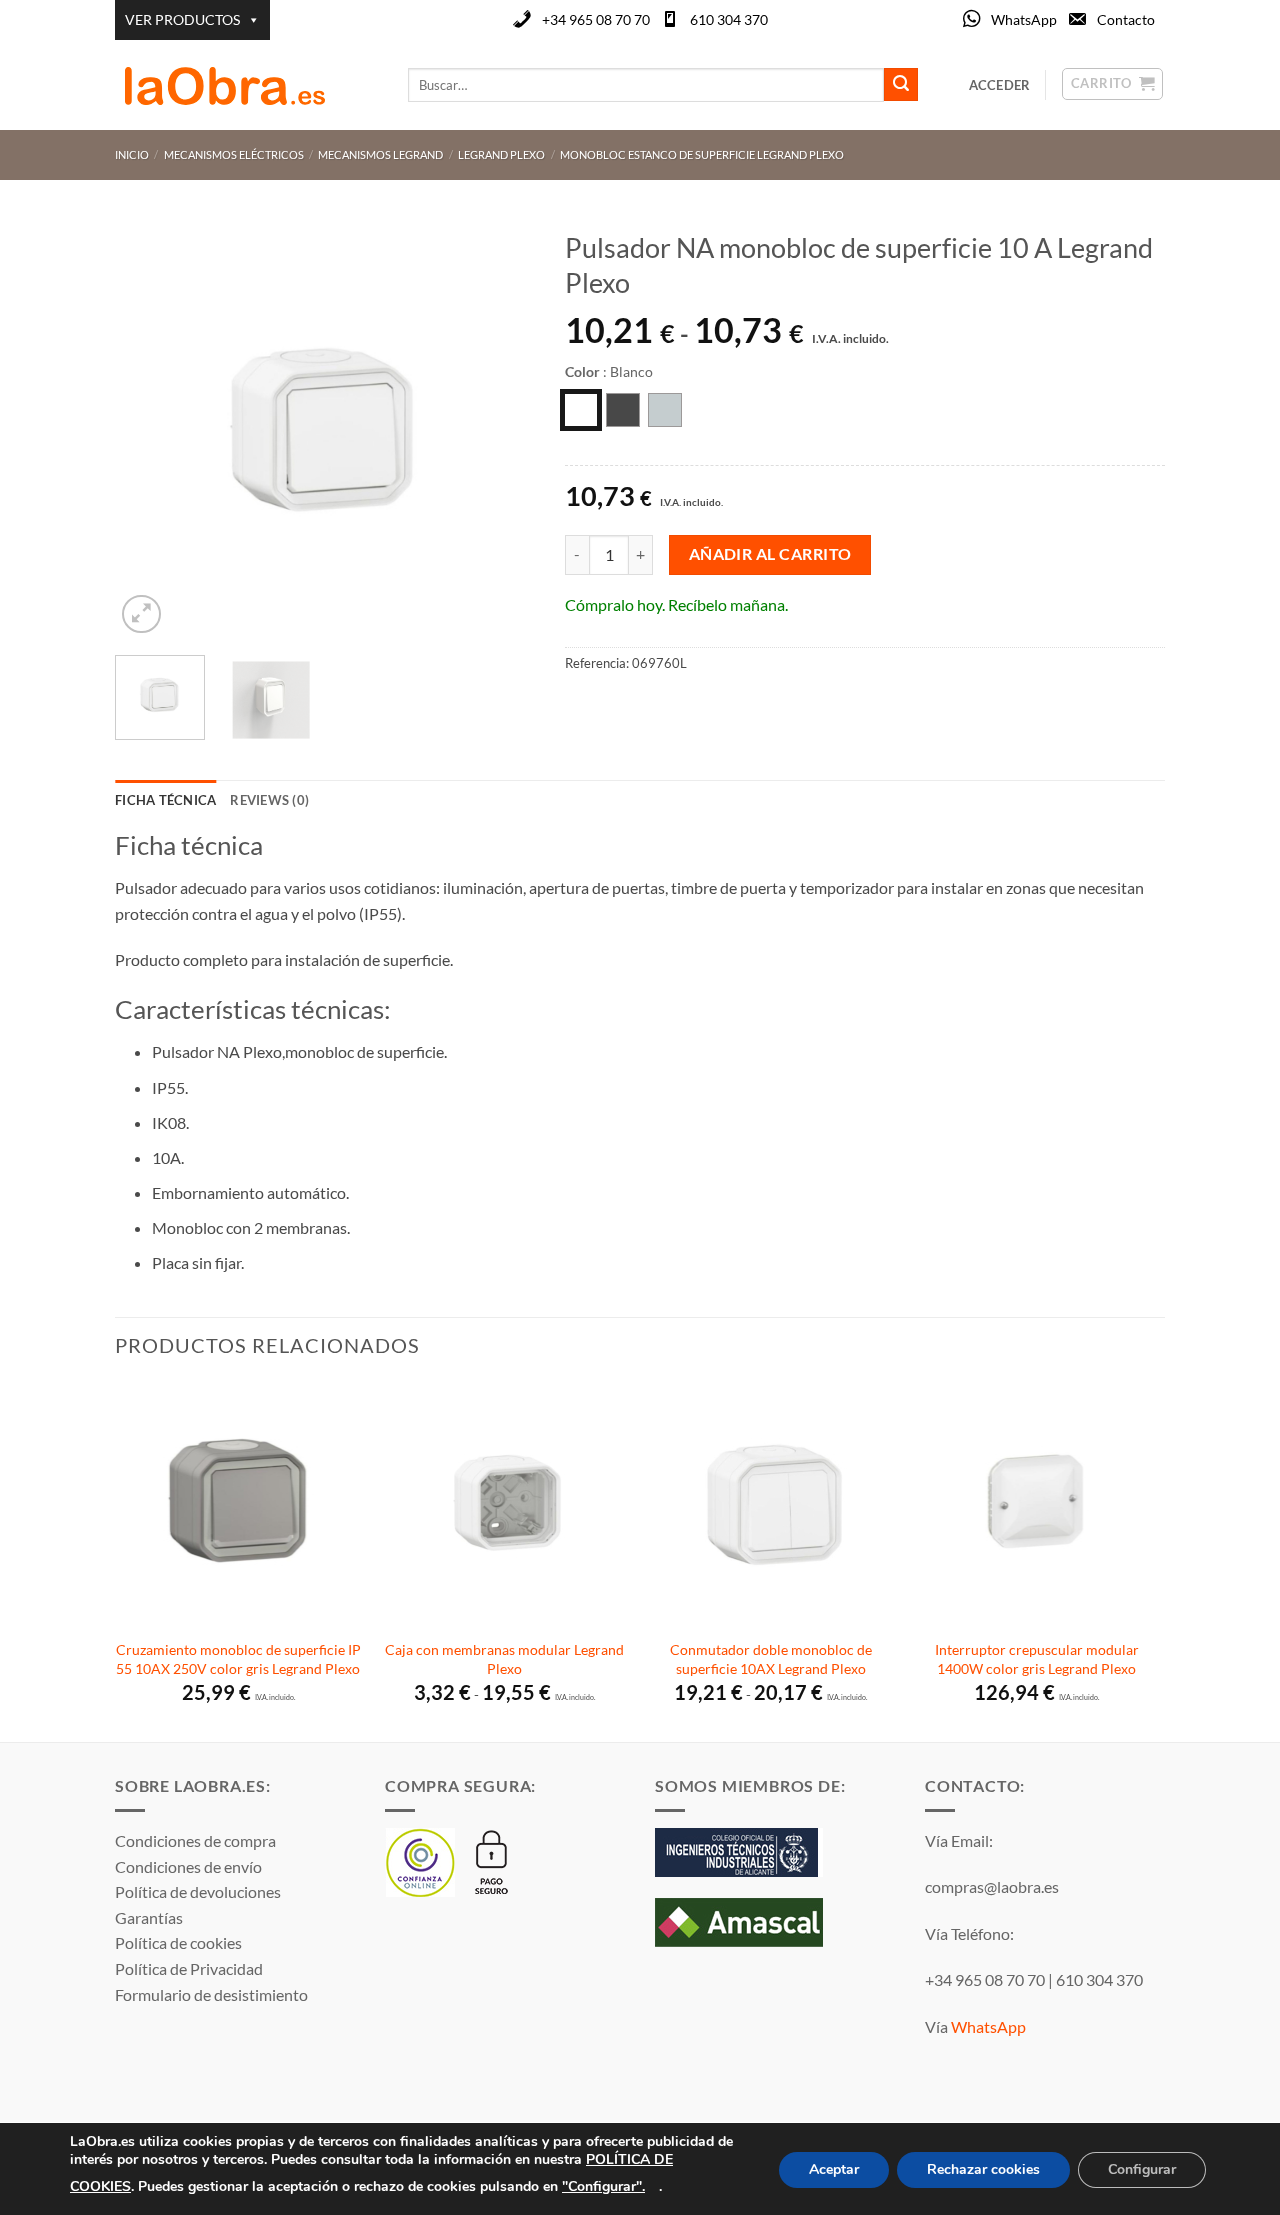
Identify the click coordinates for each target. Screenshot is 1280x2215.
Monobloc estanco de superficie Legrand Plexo (702, 154)
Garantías (149, 1917)
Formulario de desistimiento (211, 1994)
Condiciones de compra (195, 1840)
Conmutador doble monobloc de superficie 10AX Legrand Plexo (771, 1659)
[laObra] (246, 85)
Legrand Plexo (501, 154)
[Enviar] (901, 85)
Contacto (1126, 19)
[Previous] (149, 429)
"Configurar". (603, 2185)
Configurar (1142, 2169)
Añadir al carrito (770, 554)
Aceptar (834, 2169)
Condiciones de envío (188, 1866)
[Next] (501, 429)
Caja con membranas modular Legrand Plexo (504, 1659)
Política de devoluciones (198, 1891)
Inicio (132, 154)
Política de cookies (178, 1942)
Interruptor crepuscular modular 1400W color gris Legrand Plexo (1037, 1659)
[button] (141, 614)
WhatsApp (1024, 19)
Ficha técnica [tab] (165, 800)
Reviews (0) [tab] (269, 800)
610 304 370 (729, 19)
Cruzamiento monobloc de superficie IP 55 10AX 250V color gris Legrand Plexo (238, 1659)
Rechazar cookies (983, 2169)
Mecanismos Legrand (380, 154)
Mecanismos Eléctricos (234, 154)
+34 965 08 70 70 (596, 19)
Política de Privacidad (189, 1968)
